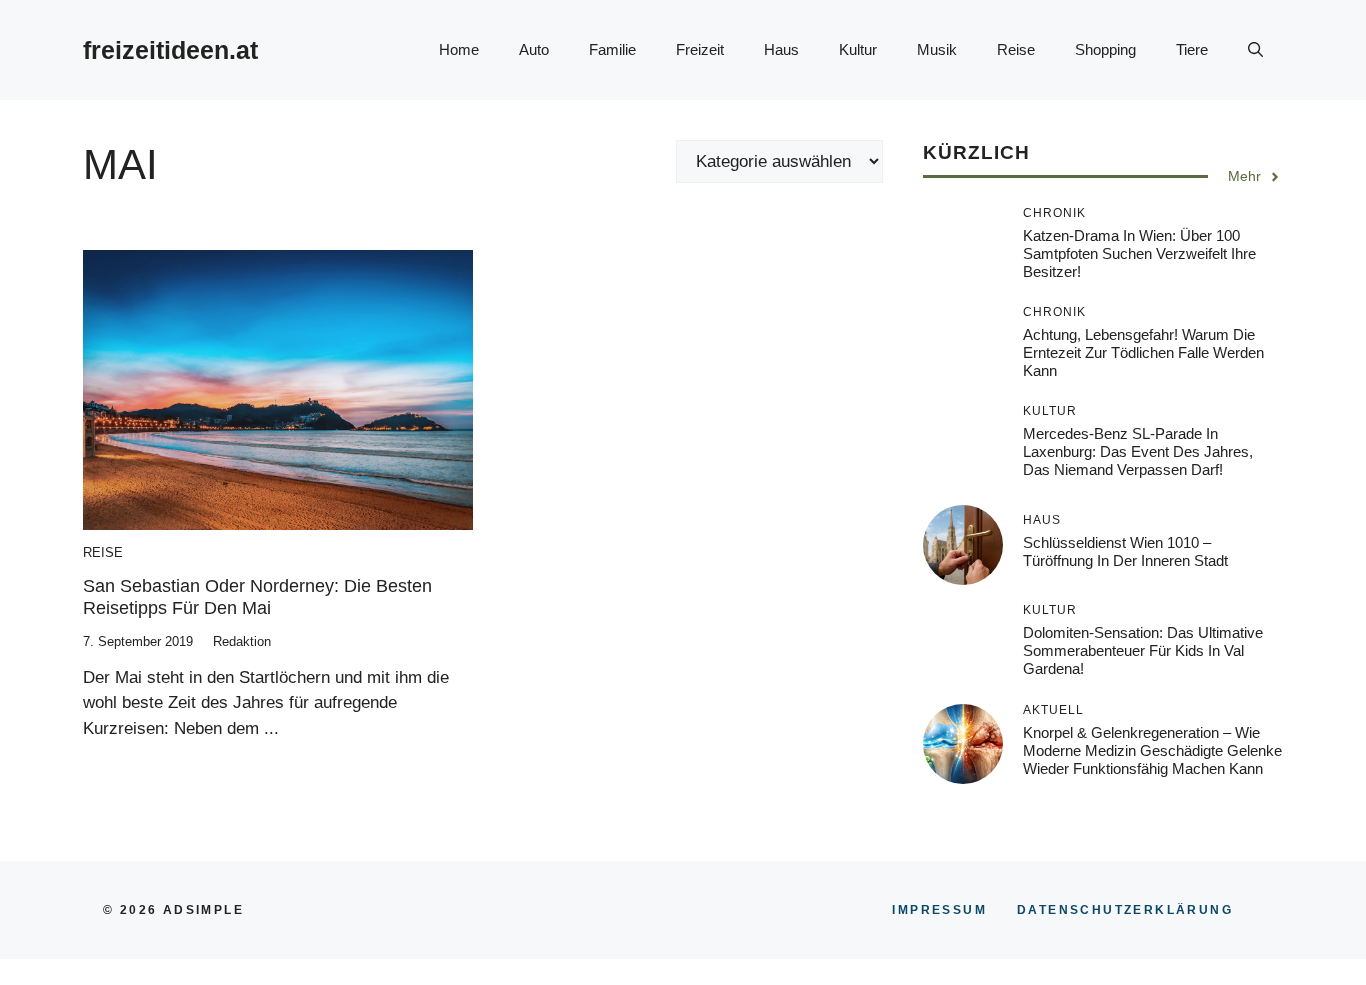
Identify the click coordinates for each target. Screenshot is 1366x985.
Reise (1016, 49)
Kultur (858, 49)
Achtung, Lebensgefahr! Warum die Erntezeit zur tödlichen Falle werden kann (1143, 353)
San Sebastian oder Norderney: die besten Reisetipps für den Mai (257, 597)
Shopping (1105, 49)
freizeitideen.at (170, 50)
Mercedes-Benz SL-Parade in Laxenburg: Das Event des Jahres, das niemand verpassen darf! (1138, 452)
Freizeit (700, 49)
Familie (612, 49)
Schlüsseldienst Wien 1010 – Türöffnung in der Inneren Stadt (1125, 551)
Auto (534, 49)
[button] (1255, 50)
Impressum (939, 910)
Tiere (1192, 49)
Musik (937, 49)
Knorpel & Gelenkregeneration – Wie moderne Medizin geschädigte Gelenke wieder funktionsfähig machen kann (1152, 750)
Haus (781, 49)
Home (459, 49)
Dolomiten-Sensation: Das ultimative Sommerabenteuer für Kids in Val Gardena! (1143, 651)
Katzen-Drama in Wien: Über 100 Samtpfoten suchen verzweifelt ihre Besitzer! (1139, 254)
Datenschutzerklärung (1125, 910)
